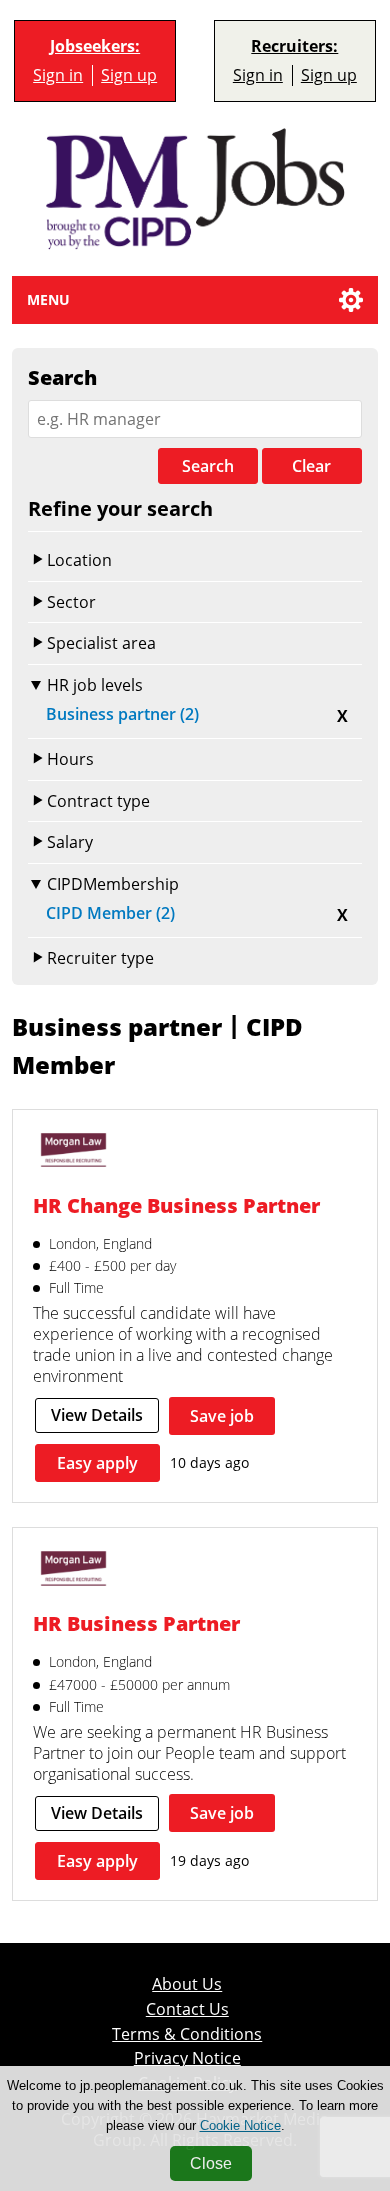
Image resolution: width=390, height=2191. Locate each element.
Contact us (187, 2009)
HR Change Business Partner (176, 1205)
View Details (97, 1415)
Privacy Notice (187, 2058)
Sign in (58, 75)
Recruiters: (294, 46)
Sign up (129, 75)
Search (208, 466)
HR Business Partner (136, 1623)
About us (187, 1984)
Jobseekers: (95, 46)
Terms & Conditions (187, 2034)
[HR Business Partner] (73, 1570)
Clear (311, 466)
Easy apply (97, 1463)
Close (211, 2163)
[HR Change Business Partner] (73, 1152)
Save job (222, 1416)
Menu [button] (48, 299)
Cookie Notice (240, 2125)
